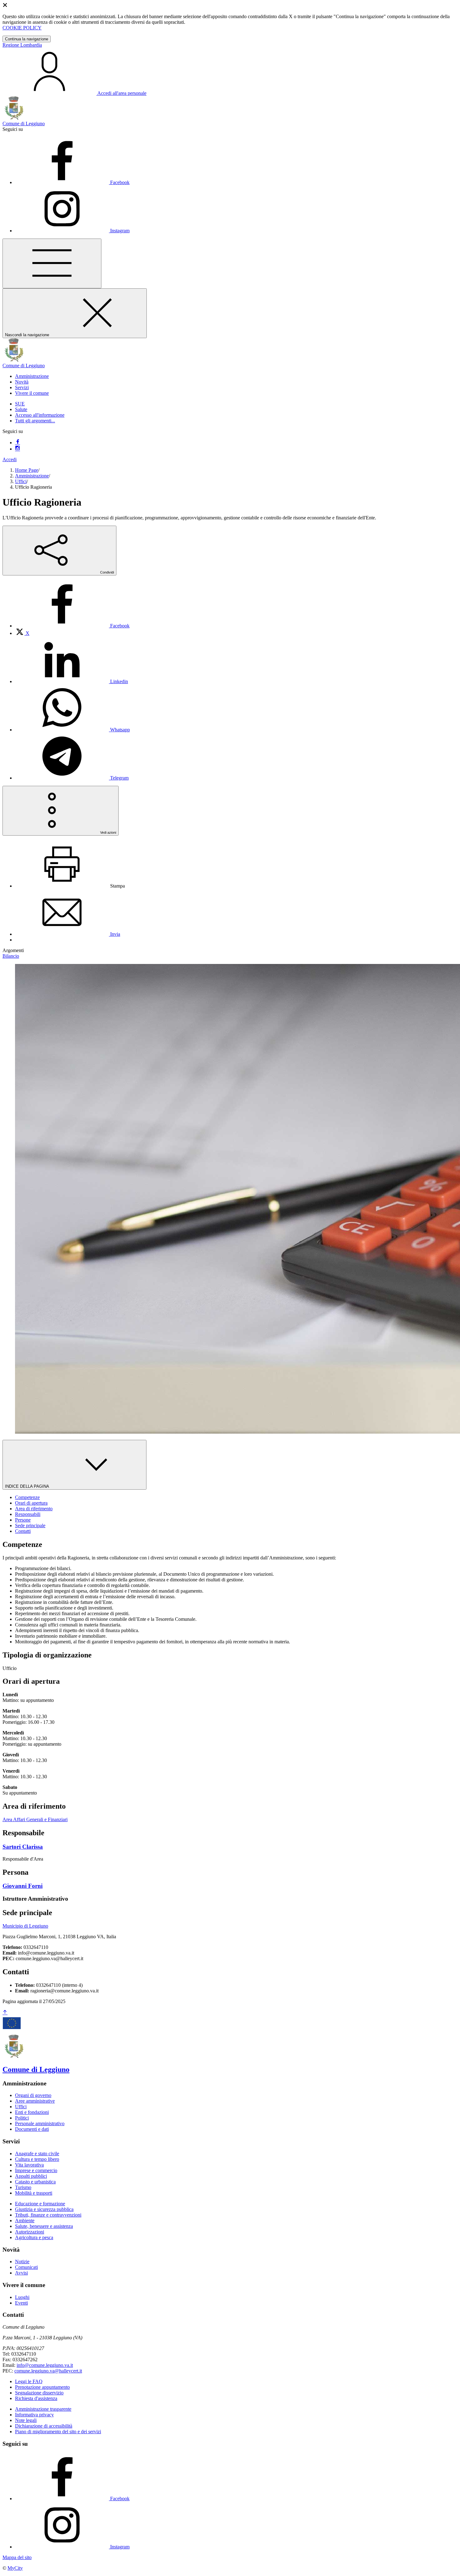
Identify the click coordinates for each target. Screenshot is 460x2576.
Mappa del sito (17, 2557)
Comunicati (26, 2267)
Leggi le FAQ (29, 2381)
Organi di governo (33, 2095)
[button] (32, 376)
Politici (22, 2118)
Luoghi (22, 2297)
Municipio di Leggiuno (25, 1926)
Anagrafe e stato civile (37, 2154)
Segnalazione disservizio (39, 2393)
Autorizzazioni (30, 2232)
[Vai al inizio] (5, 2013)
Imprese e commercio (36, 2170)
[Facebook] (18, 443)
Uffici (21, 481)
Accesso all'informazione (40, 415)
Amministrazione (32, 476)
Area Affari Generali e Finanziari (35, 1819)
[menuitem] (72, 626)
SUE (20, 404)
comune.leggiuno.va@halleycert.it (48, 2371)
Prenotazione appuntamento (42, 2387)
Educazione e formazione (40, 2204)
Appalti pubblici (31, 2176)
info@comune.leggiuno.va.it (45, 2365)
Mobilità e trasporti (34, 2193)
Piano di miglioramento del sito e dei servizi (58, 2432)
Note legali (26, 2420)
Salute (21, 409)
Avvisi (21, 2273)
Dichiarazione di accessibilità (44, 2426)
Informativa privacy (34, 2415)
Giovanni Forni (23, 1886)
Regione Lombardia (22, 45)
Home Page (27, 470)
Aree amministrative (35, 2101)
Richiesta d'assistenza (36, 2398)
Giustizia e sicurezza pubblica (44, 2209)
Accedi (10, 459)
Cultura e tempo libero (37, 2159)
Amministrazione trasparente (43, 2409)
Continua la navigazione (27, 39)
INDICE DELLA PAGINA (28, 1486)
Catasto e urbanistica (35, 2182)
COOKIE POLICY (22, 28)
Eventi (21, 2303)
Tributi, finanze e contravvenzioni (48, 2215)
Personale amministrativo (40, 2123)
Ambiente (25, 2221)
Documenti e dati (32, 2129)
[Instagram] (18, 449)
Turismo (23, 2187)
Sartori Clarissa (23, 1847)
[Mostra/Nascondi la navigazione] (52, 263)
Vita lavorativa (29, 2165)
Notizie (22, 2262)
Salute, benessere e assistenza (44, 2226)
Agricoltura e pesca (34, 2237)
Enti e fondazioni (32, 2112)
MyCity (15, 2568)
